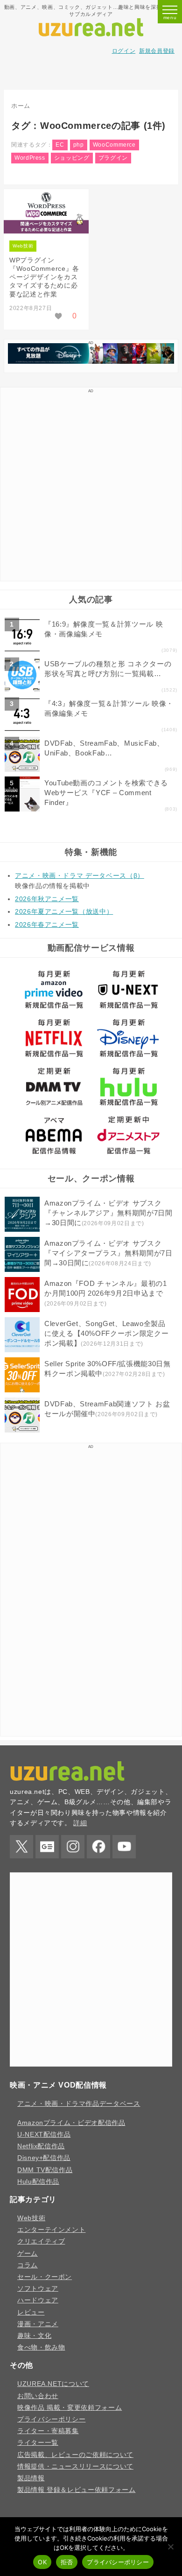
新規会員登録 (157, 51)
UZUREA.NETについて (53, 2384)
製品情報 (31, 2478)
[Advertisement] (91, 73)
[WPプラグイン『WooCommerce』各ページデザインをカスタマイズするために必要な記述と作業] (46, 213)
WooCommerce (114, 145)
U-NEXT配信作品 (44, 2134)
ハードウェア (38, 2300)
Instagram (73, 1847)
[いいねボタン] (59, 316)
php (79, 145)
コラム (28, 2265)
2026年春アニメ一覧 (47, 925)
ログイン (124, 51)
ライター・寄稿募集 (48, 2431)
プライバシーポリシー (51, 2419)
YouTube (124, 1847)
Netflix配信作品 (41, 2146)
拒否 (67, 2562)
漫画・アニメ (38, 2324)
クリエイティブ (41, 2241)
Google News (47, 1847)
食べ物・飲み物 (41, 2347)
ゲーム (28, 2253)
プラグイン (113, 158)
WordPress (30, 158)
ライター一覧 (38, 2442)
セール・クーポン (45, 2277)
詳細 (80, 1823)
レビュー (31, 2312)
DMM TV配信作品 (45, 2170)
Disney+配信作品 (44, 2158)
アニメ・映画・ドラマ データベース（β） (80, 875)
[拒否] (170, 2547)
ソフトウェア (38, 2288)
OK (42, 2562)
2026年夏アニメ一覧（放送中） (64, 911)
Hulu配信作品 (38, 2181)
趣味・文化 (34, 2336)
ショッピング (72, 158)
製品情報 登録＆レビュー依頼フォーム (77, 2490)
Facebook (98, 1847)
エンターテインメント (51, 2230)
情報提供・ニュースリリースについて (75, 2466)
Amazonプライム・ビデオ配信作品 (71, 2123)
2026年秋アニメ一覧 (47, 899)
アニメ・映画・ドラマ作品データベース (79, 2103)
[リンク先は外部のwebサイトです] (91, 361)
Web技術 (23, 246)
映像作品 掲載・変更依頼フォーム (70, 2407)
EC (60, 145)
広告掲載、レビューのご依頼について (75, 2455)
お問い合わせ (38, 2396)
